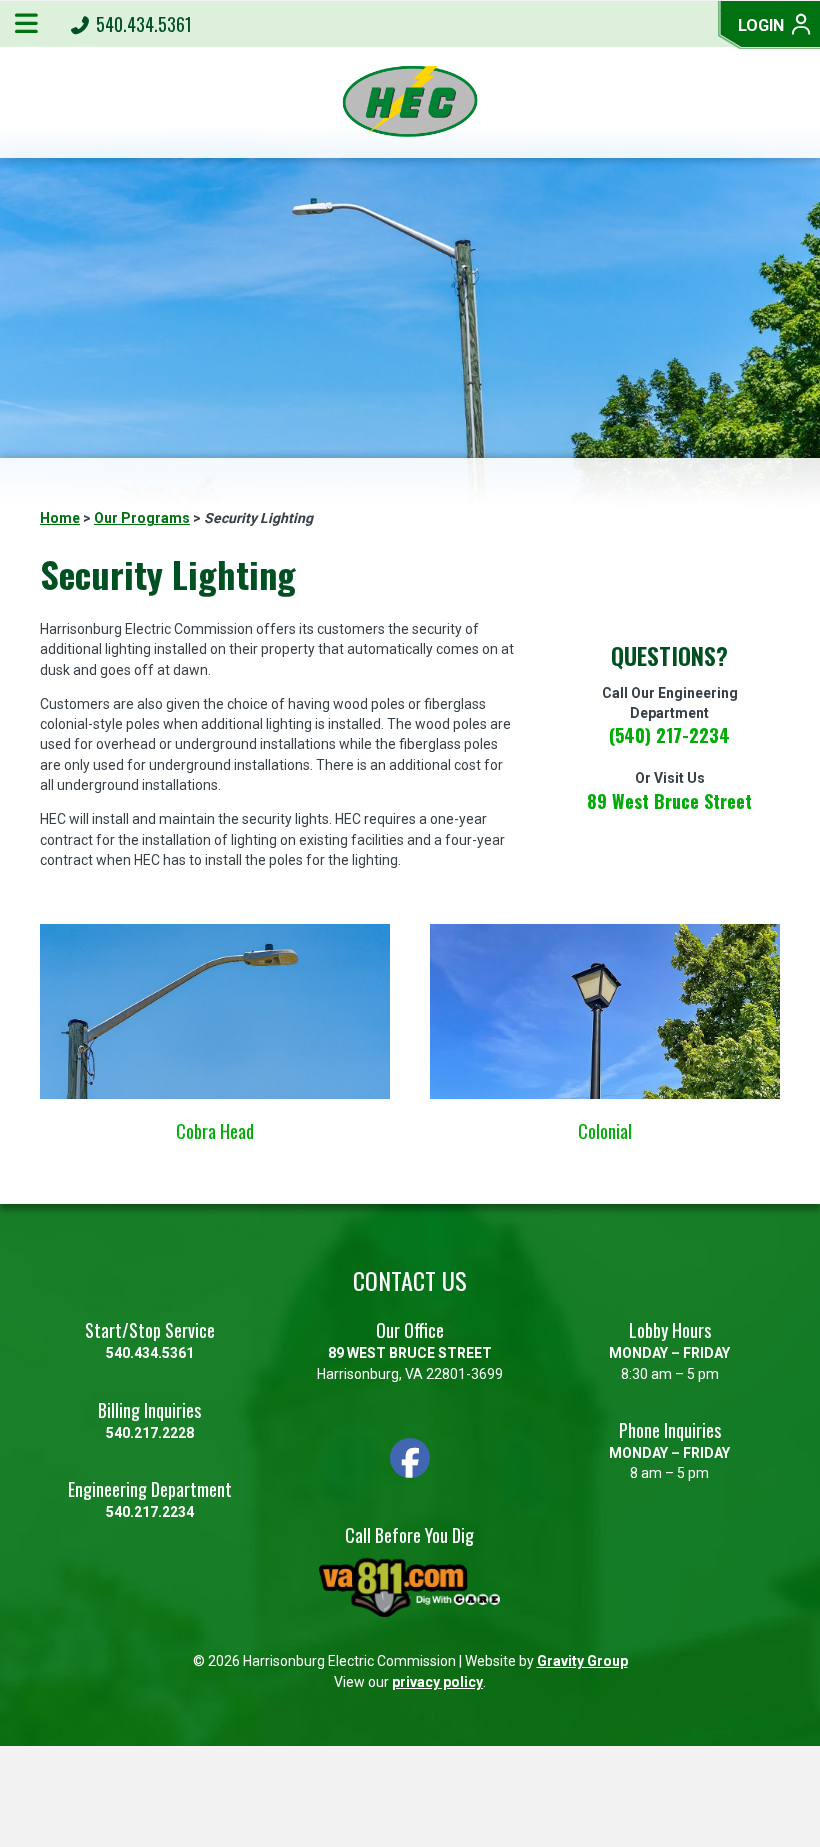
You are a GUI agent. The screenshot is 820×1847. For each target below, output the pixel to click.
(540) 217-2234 (669, 735)
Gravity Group (582, 1661)
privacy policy (437, 1682)
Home (60, 518)
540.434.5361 (142, 24)
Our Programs (142, 518)
